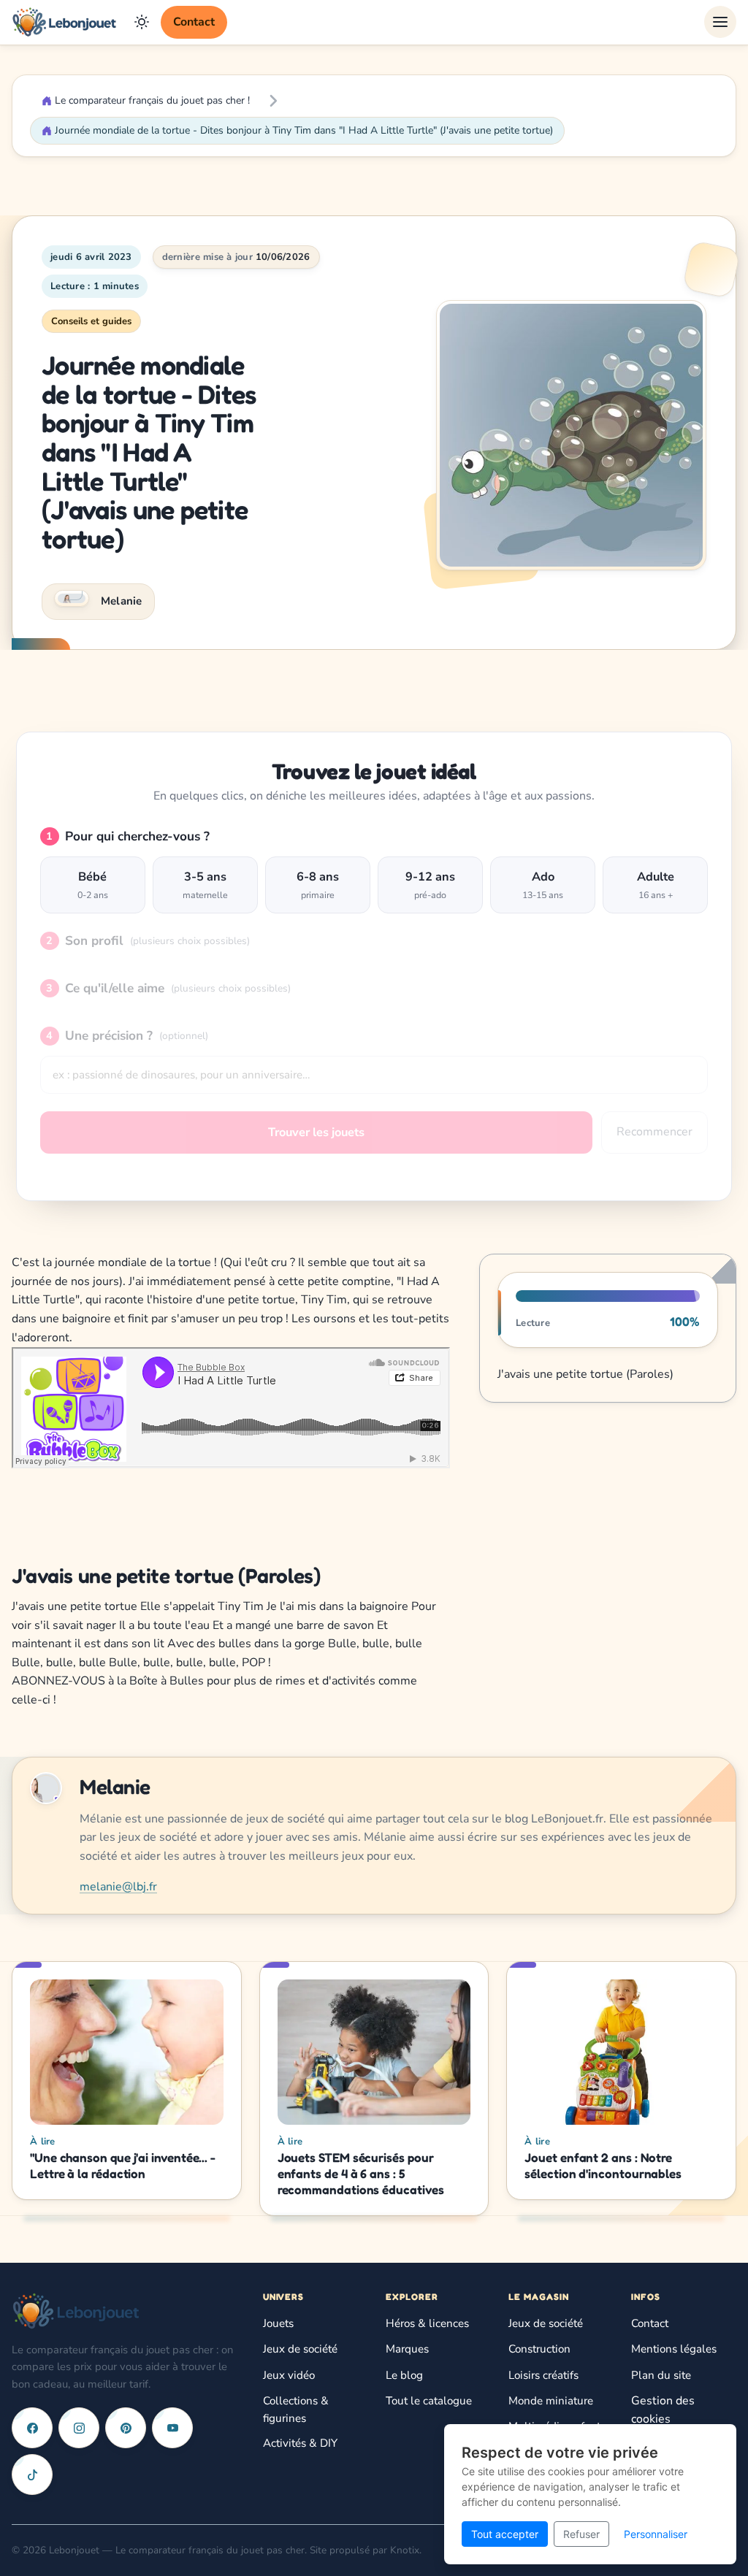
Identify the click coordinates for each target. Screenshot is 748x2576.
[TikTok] (32, 2475)
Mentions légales (674, 2349)
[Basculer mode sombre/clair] (142, 22)
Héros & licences (427, 2323)
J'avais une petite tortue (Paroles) (585, 1374)
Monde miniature (551, 2401)
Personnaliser (656, 2534)
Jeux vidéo (289, 2375)
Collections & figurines (296, 2410)
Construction (539, 2349)
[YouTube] (172, 2428)
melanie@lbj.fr (118, 1887)
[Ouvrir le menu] (720, 22)
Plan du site (661, 2375)
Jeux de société (300, 2349)
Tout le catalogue (429, 2401)
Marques (407, 2349)
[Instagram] (79, 2428)
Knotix (405, 2550)
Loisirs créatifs (543, 2375)
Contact (194, 22)
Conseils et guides (91, 321)
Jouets (278, 2323)
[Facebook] (32, 2428)
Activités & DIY (300, 2443)
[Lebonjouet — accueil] (64, 22)
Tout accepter (505, 2534)
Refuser (581, 2534)
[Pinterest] (126, 2428)
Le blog (404, 2375)
